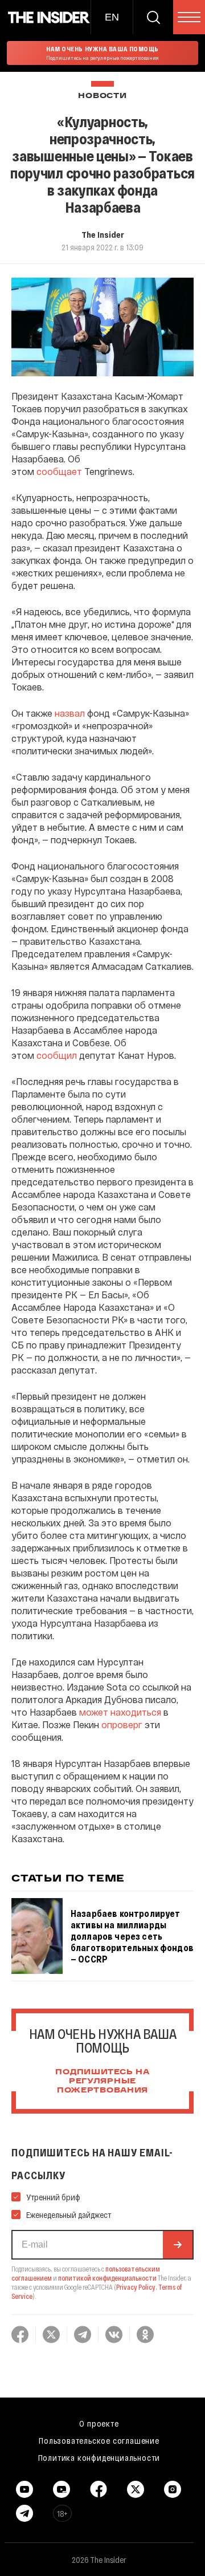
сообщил (57, 1055)
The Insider (103, 234)
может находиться (120, 1712)
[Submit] (178, 2245)
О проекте (99, 2423)
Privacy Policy (136, 2287)
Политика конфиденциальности (99, 2457)
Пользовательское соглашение (99, 2440)
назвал (70, 713)
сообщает (59, 471)
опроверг (122, 1724)
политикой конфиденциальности (107, 2278)
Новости (102, 96)
